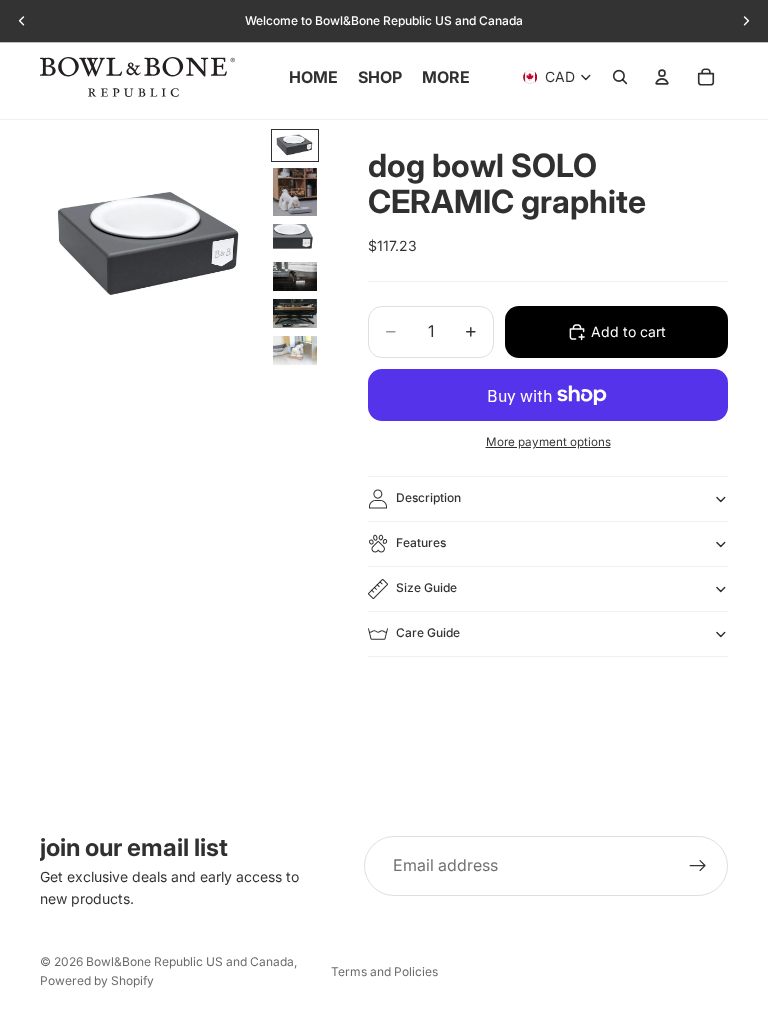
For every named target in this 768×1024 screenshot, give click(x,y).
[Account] (662, 77)
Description (428, 497)
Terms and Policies (384, 971)
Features (421, 542)
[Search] (620, 77)
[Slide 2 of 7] (295, 192)
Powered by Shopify (97, 980)
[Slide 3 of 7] (295, 238)
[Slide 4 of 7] (295, 276)
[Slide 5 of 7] (295, 313)
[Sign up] (698, 866)
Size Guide (426, 587)
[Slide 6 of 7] (295, 350)
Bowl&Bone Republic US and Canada (190, 961)
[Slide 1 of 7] (295, 145)
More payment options (548, 442)
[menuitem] (446, 77)
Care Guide (428, 632)
